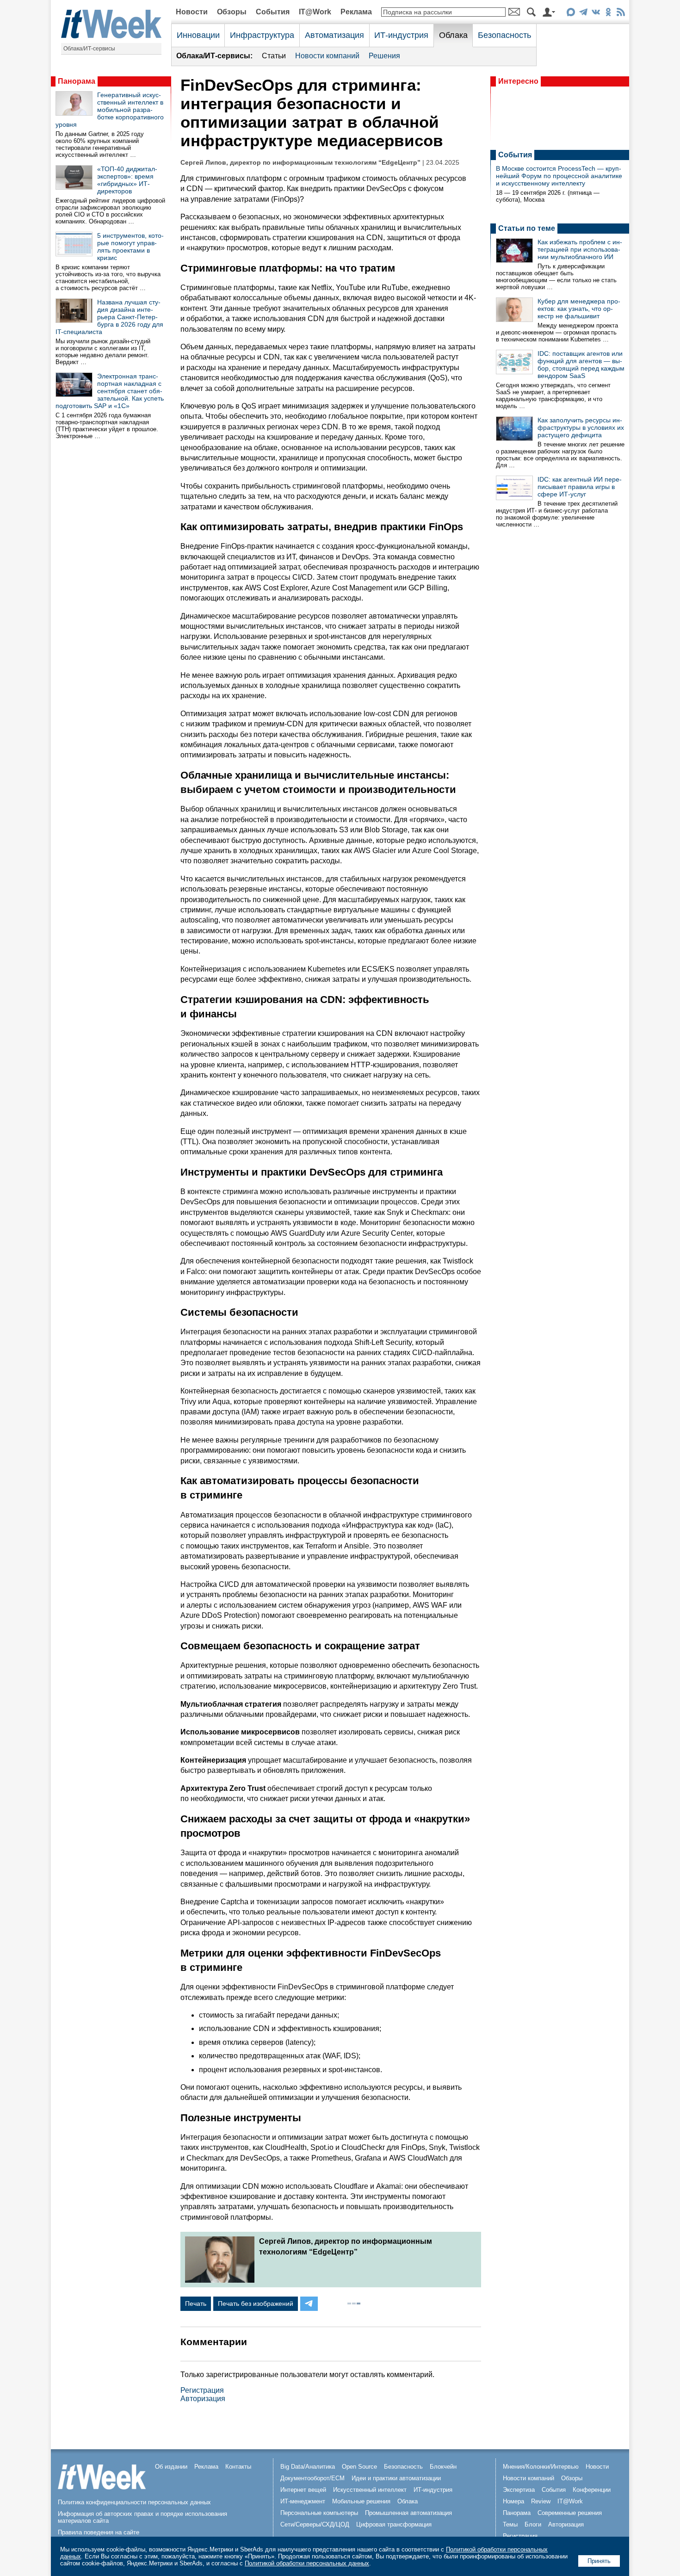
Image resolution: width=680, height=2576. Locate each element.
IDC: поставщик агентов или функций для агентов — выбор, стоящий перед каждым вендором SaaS (581, 365)
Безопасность (504, 35)
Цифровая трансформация (394, 2524)
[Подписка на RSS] (621, 14)
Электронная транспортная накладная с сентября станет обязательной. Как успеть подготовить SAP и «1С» (110, 391)
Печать (196, 2304)
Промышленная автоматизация (408, 2513)
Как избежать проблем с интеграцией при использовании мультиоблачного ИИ (580, 249)
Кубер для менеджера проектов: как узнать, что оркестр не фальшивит (579, 309)
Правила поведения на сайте (99, 2532)
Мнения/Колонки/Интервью (541, 2467)
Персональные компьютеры (319, 2513)
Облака (453, 35)
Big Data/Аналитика (308, 2467)
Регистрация (202, 2390)
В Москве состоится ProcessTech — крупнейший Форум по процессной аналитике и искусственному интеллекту (559, 176)
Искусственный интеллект (370, 2490)
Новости (192, 12)
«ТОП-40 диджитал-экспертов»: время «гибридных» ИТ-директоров (127, 180)
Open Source (359, 2467)
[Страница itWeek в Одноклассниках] (608, 14)
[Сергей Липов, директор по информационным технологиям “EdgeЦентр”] (220, 2280)
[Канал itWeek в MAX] (571, 14)
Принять (599, 2561)
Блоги (533, 2524)
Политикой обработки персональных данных (307, 2563)
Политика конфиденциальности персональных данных (134, 2502)
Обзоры (232, 12)
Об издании (171, 2467)
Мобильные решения (361, 2501)
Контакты (238, 2467)
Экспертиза (519, 2490)
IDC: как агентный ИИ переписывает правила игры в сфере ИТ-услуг (580, 487)
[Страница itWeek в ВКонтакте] (596, 14)
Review (541, 2501)
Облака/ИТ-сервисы (89, 49)
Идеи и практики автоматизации (396, 2478)
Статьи (274, 56)
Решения (384, 56)
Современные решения (570, 2513)
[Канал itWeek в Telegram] (583, 14)
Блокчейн (443, 2467)
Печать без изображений (256, 2304)
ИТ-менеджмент (303, 2501)
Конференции (592, 2490)
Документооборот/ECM (312, 2478)
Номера (513, 2501)
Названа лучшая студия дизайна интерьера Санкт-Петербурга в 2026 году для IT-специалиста (109, 317)
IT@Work (315, 12)
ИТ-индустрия (401, 35)
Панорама (77, 81)
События (273, 12)
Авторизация (203, 2399)
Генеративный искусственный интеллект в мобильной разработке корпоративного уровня (110, 110)
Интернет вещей (303, 2490)
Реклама (356, 12)
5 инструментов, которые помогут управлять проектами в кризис (130, 247)
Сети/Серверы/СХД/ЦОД (315, 2524)
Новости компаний (327, 56)
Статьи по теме (527, 228)
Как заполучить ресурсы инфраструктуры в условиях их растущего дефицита (581, 427)
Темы (510, 2524)
